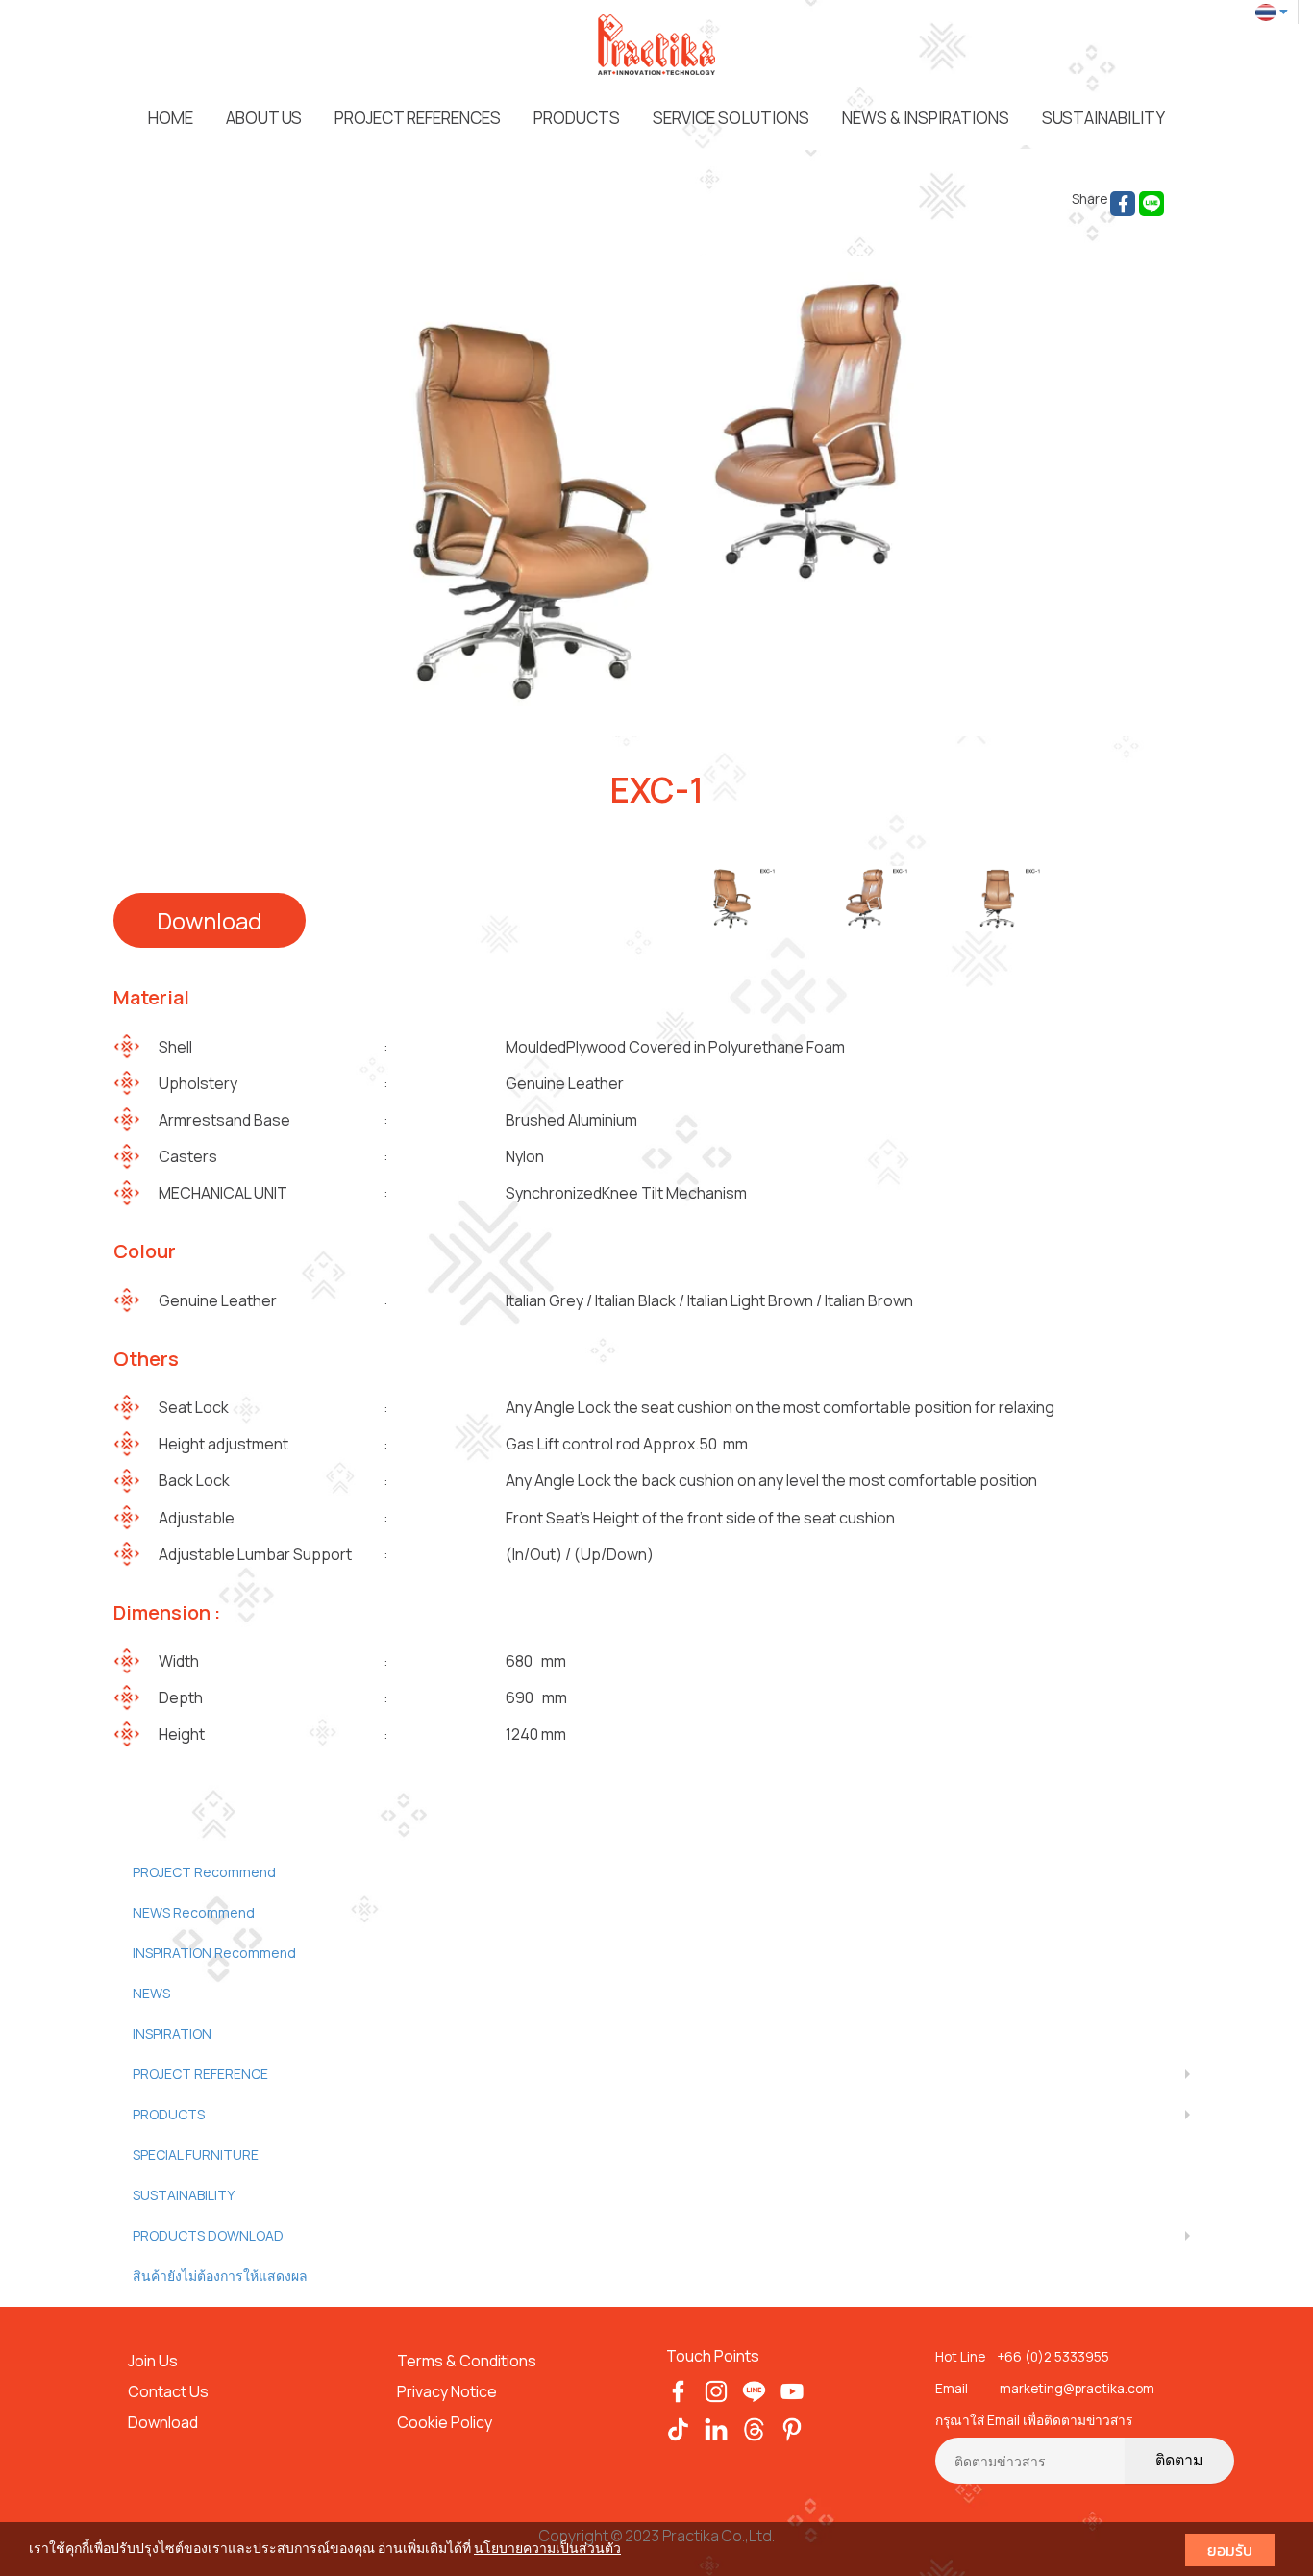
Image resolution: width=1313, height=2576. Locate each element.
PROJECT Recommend (204, 1872)
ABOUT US (264, 118)
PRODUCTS (577, 118)
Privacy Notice (447, 2391)
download (210, 920)
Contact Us (168, 2391)
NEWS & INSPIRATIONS (926, 118)
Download (163, 2422)
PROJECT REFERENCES (418, 118)
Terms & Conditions (468, 2361)
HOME (171, 118)
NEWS (151, 1993)
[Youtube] (793, 2390)
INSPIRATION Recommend (214, 1953)
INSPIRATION (172, 2033)
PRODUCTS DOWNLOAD (208, 2235)
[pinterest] (793, 2428)
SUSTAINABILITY (1103, 118)
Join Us (153, 2361)
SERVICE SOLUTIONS (731, 118)
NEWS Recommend (194, 1912)
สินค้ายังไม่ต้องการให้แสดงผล (220, 2276)
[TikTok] (678, 2428)
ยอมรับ (1230, 2550)
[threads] (754, 2428)
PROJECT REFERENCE (200, 2074)
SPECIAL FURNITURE (196, 2155)
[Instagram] (717, 2390)
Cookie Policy (445, 2422)
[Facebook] (678, 2390)
